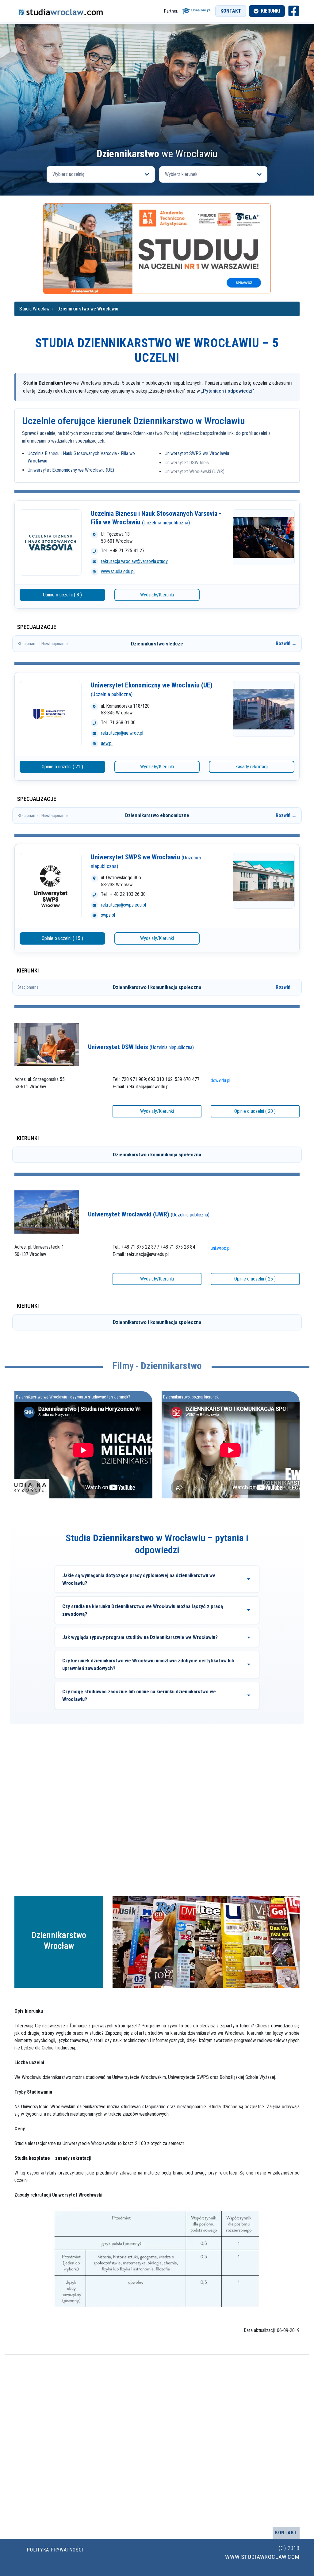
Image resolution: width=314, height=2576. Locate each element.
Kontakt (231, 11)
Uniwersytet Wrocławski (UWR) (195, 472)
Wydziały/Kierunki (157, 595)
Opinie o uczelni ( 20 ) (255, 1111)
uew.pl (107, 743)
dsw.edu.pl (220, 1081)
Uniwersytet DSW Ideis (187, 463)
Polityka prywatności (55, 2550)
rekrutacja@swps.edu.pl (123, 905)
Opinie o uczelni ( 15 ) (62, 938)
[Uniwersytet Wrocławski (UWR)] (47, 1212)
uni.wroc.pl (221, 1248)
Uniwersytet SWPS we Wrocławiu (197, 453)
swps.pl (108, 915)
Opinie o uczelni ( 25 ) (255, 1279)
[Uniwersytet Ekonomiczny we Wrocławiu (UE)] (51, 714)
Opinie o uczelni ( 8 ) (62, 595)
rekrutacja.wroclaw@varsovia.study (134, 561)
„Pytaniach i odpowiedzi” (228, 391)
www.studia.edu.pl (118, 571)
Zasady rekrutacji (252, 767)
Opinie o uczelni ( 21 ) (62, 767)
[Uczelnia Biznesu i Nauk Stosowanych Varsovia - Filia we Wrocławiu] (51, 542)
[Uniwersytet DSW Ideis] (47, 1044)
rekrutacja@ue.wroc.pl (122, 733)
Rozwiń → (286, 643)
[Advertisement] (157, 103)
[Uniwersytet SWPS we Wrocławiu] (51, 886)
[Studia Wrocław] (60, 11)
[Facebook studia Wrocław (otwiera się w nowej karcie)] (294, 11)
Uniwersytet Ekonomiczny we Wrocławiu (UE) (71, 470)
